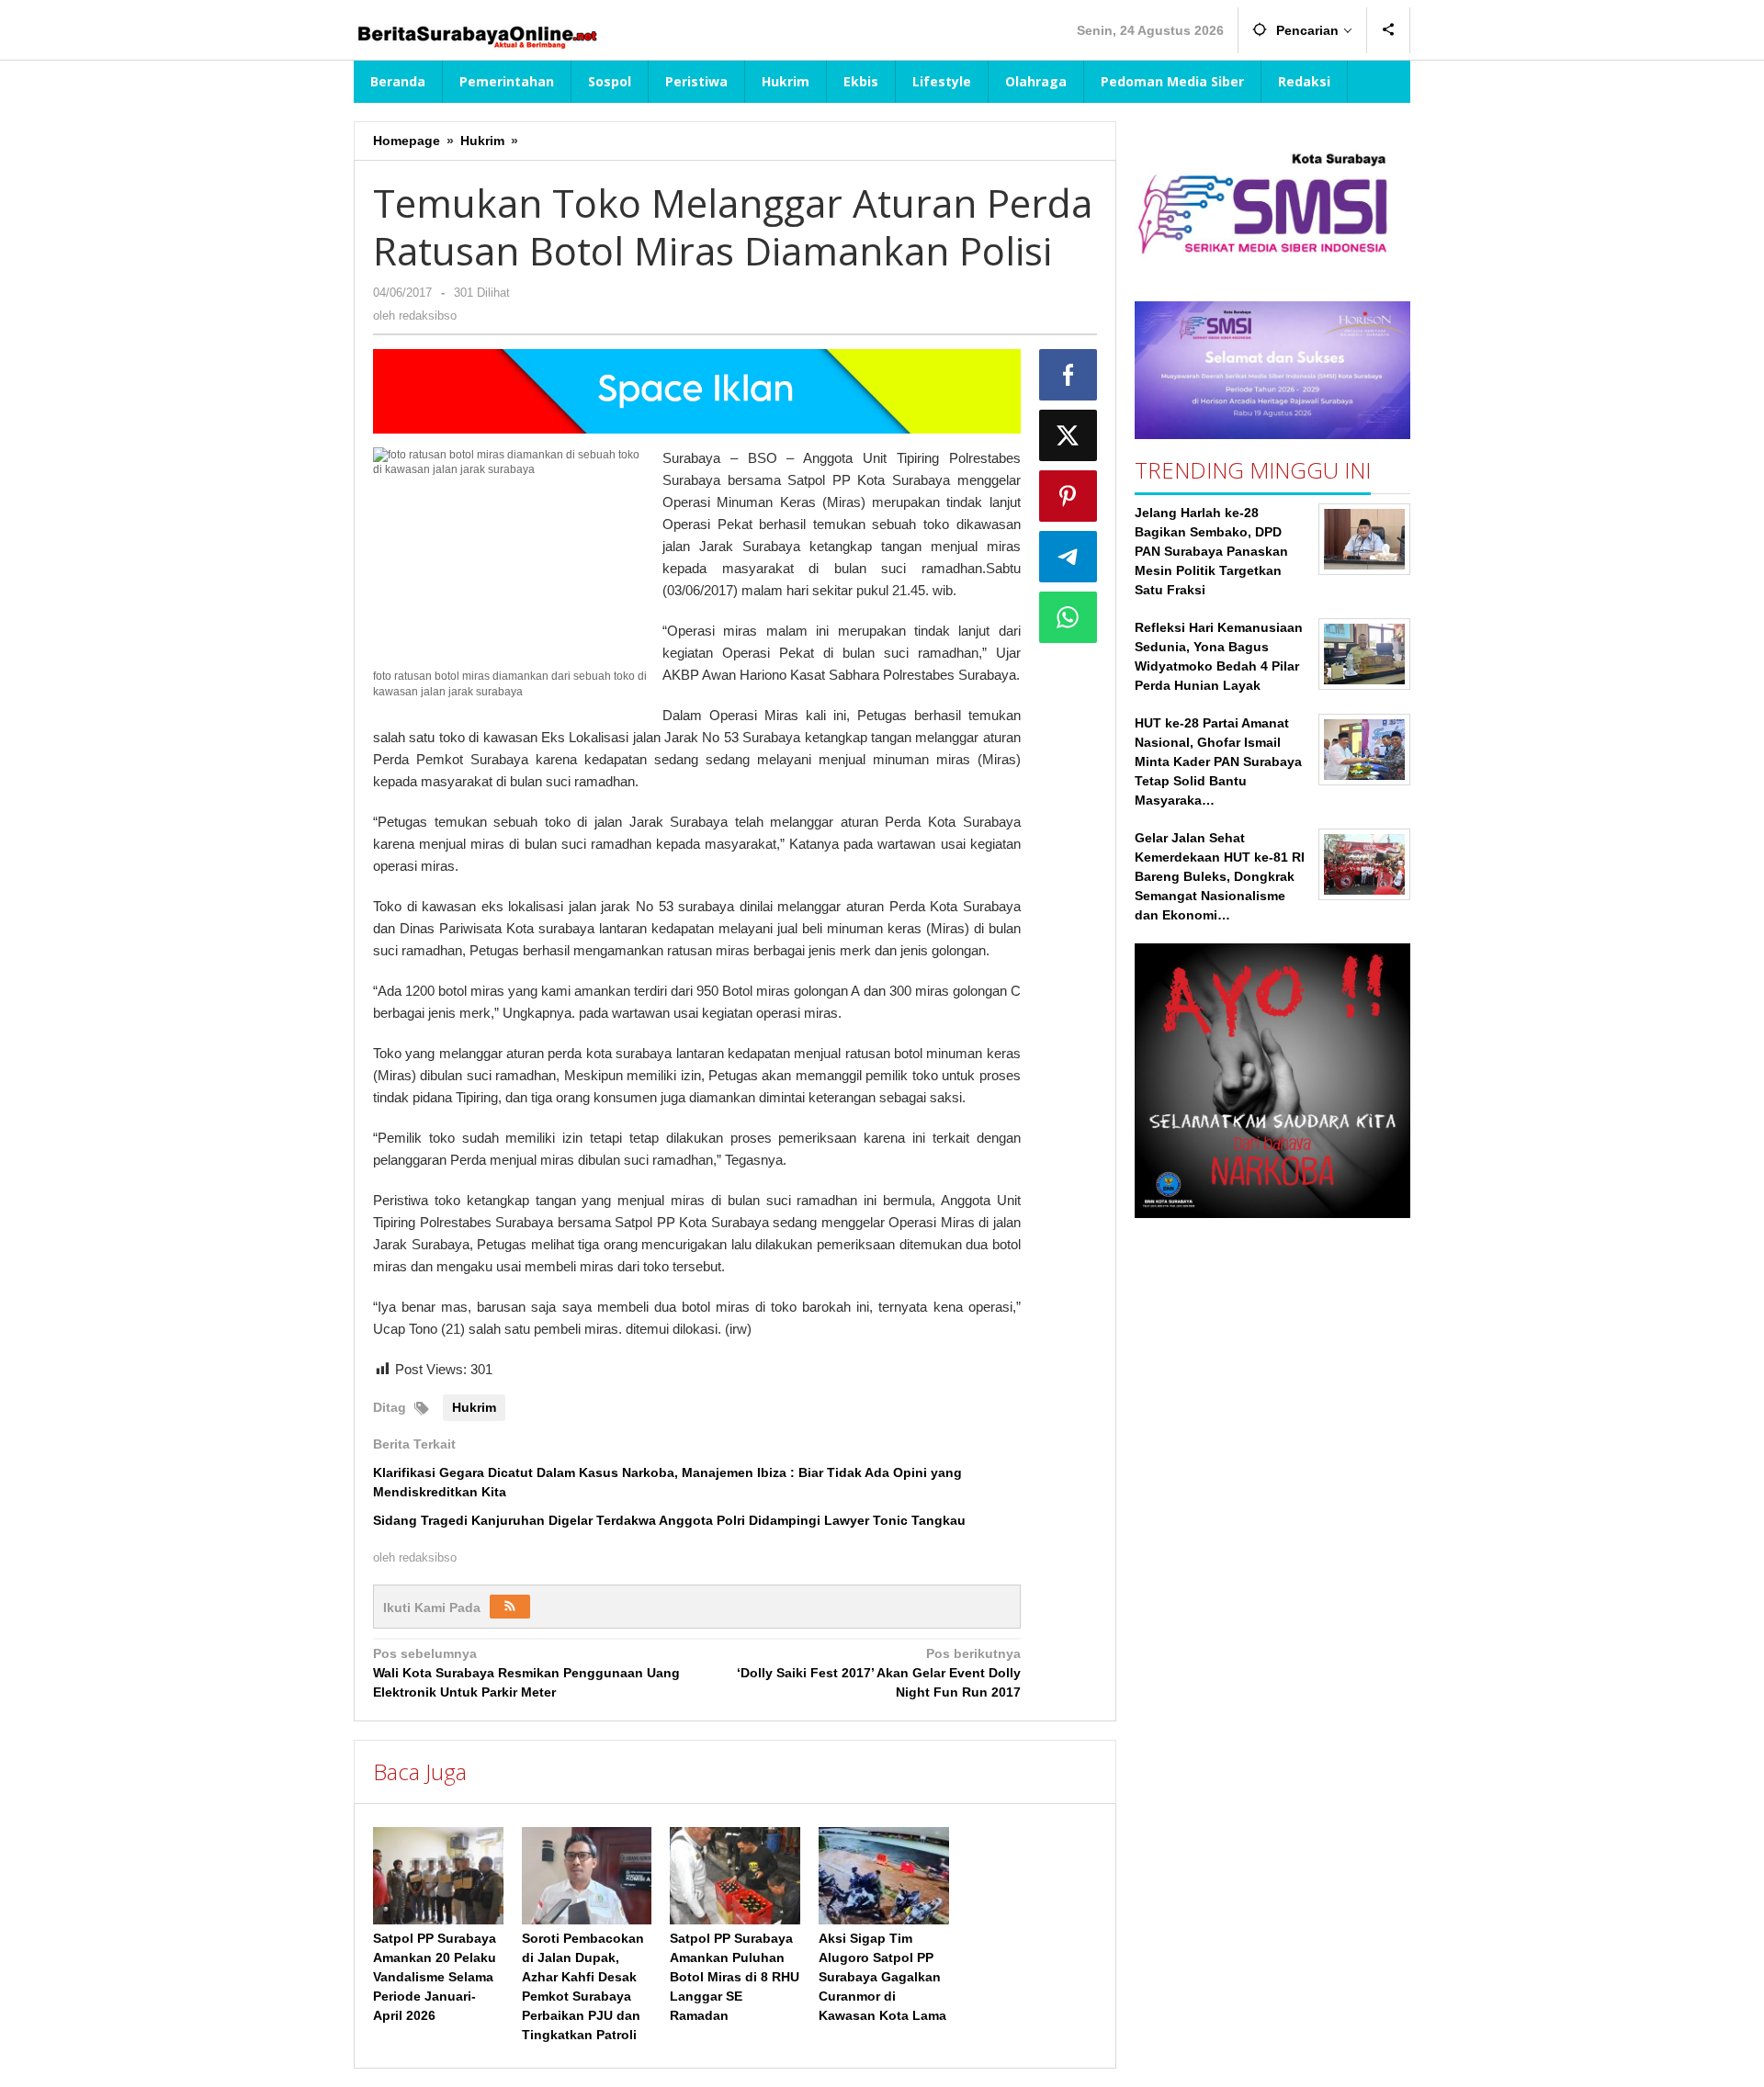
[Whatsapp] (1069, 617)
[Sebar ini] (1069, 375)
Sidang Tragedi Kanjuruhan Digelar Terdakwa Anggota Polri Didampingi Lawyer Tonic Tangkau (669, 1520)
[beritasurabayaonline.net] (476, 35)
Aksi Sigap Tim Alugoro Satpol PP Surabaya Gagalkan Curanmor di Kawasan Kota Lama (882, 1977)
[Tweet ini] (1069, 435)
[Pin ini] (1069, 496)
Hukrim (474, 1407)
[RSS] (510, 1607)
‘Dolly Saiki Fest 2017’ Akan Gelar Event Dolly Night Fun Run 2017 (878, 1673)
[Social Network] (1389, 30)
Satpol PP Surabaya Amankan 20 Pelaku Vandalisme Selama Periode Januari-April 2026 (435, 1977)
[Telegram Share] (1069, 557)
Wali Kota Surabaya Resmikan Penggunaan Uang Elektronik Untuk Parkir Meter (526, 1673)
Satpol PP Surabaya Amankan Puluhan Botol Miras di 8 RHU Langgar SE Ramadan (735, 1977)
